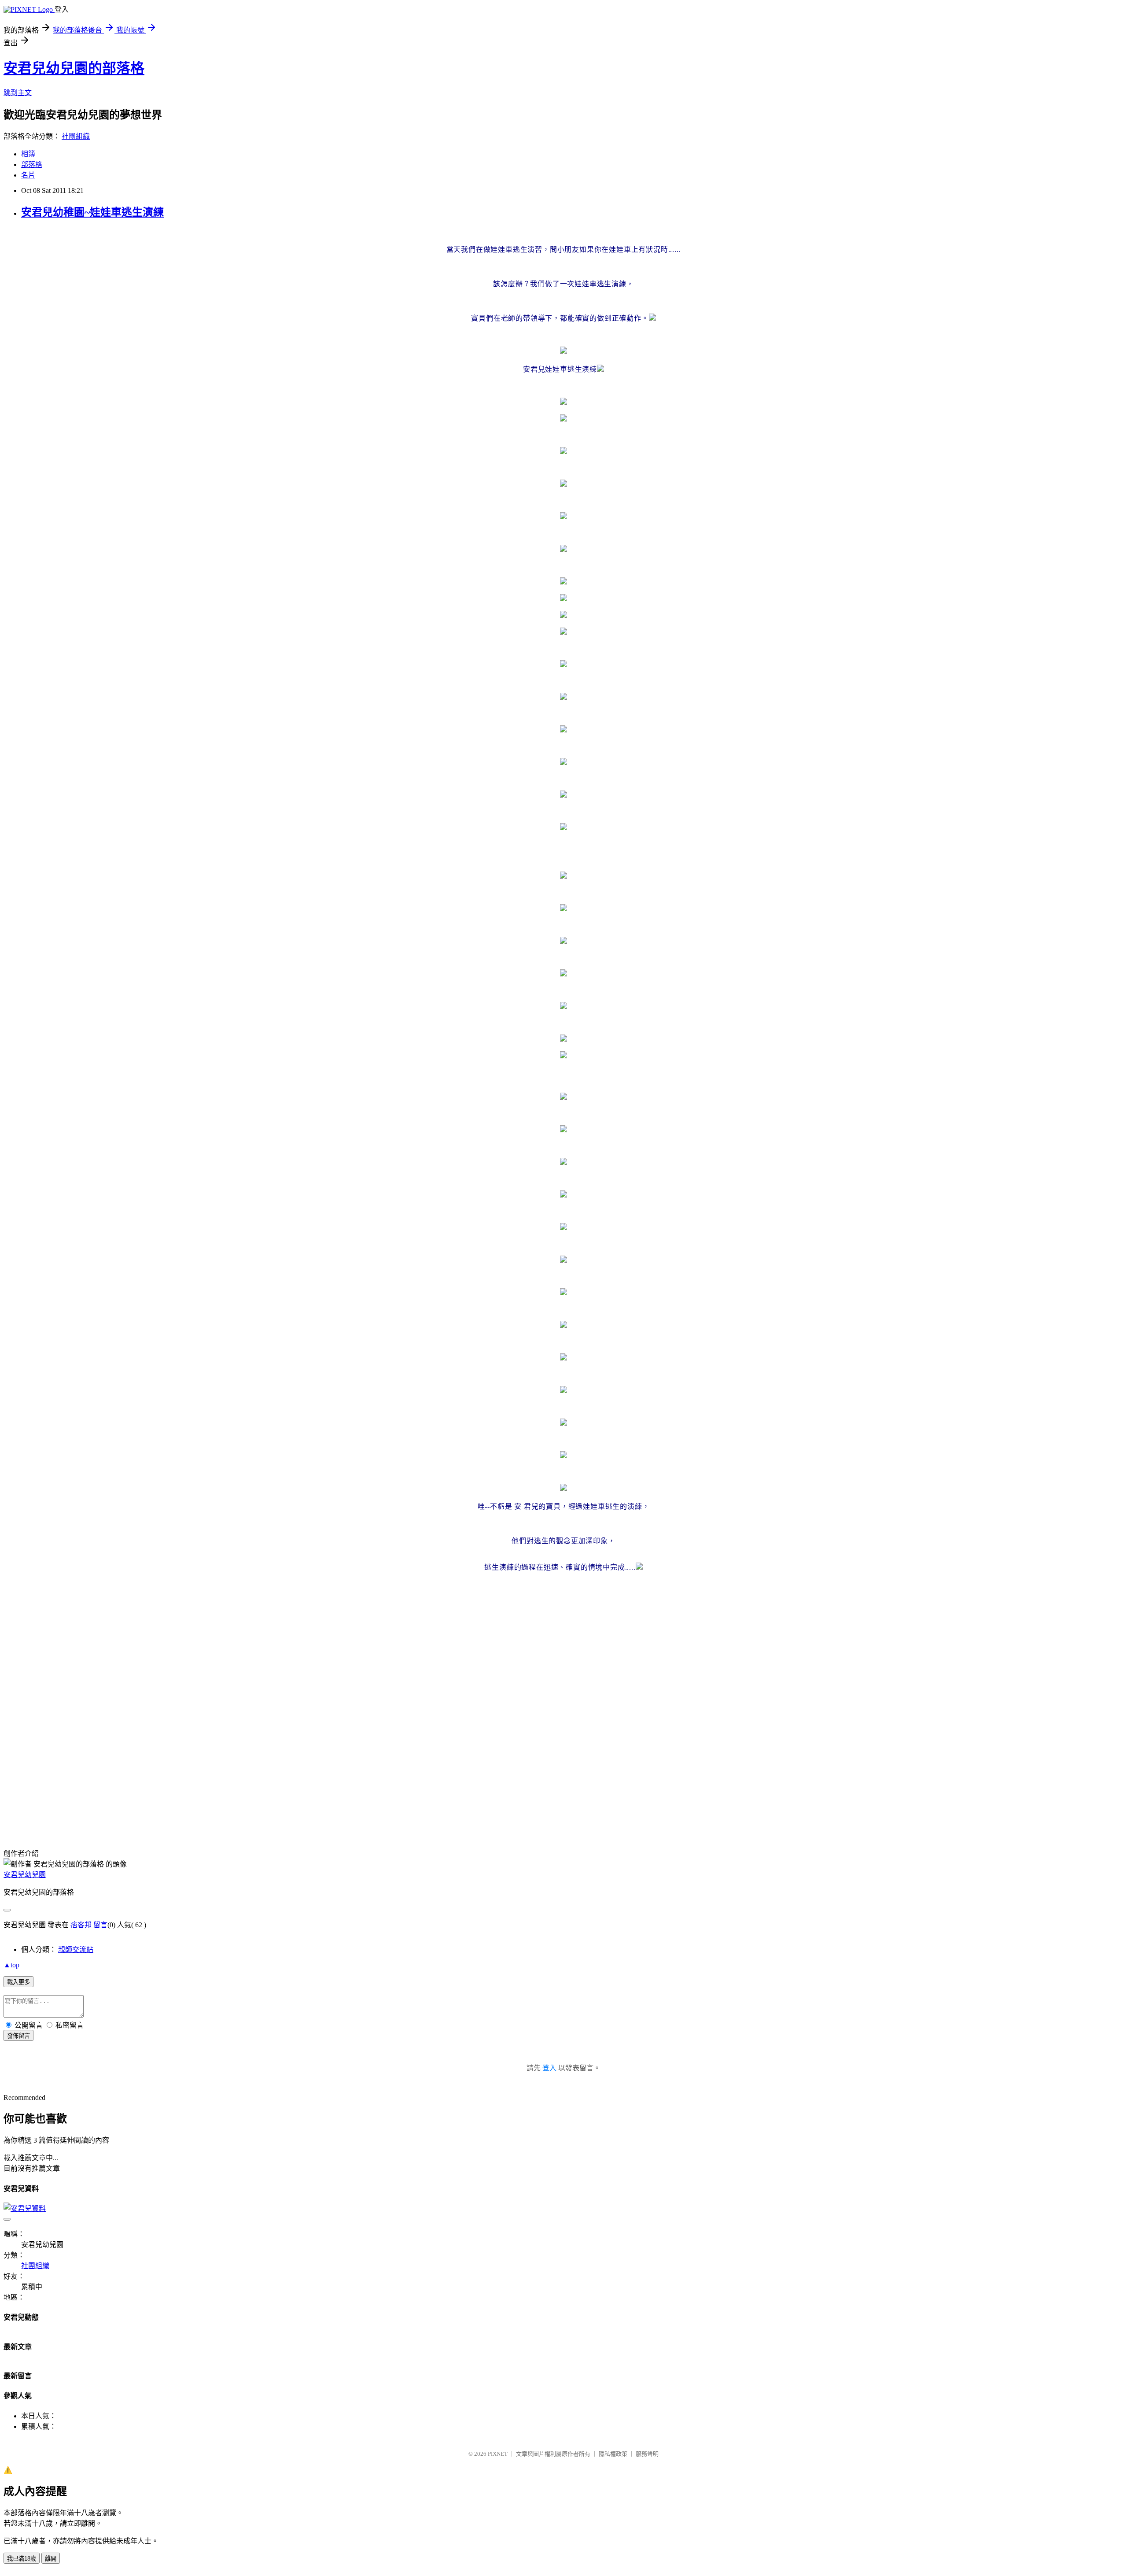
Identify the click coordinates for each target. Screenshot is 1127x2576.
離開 (51, 2559)
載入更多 (18, 1982)
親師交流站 (76, 1950)
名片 (28, 175)
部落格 (32, 164)
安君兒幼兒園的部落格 (74, 68)
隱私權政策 (613, 2454)
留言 (100, 1925)
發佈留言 (18, 2036)
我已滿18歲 (22, 2559)
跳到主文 (18, 93)
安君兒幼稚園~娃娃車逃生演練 (92, 212)
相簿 (28, 154)
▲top (11, 1965)
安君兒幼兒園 (25, 1875)
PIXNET (498, 2454)
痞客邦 (81, 1925)
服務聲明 (647, 2454)
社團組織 (76, 136)
